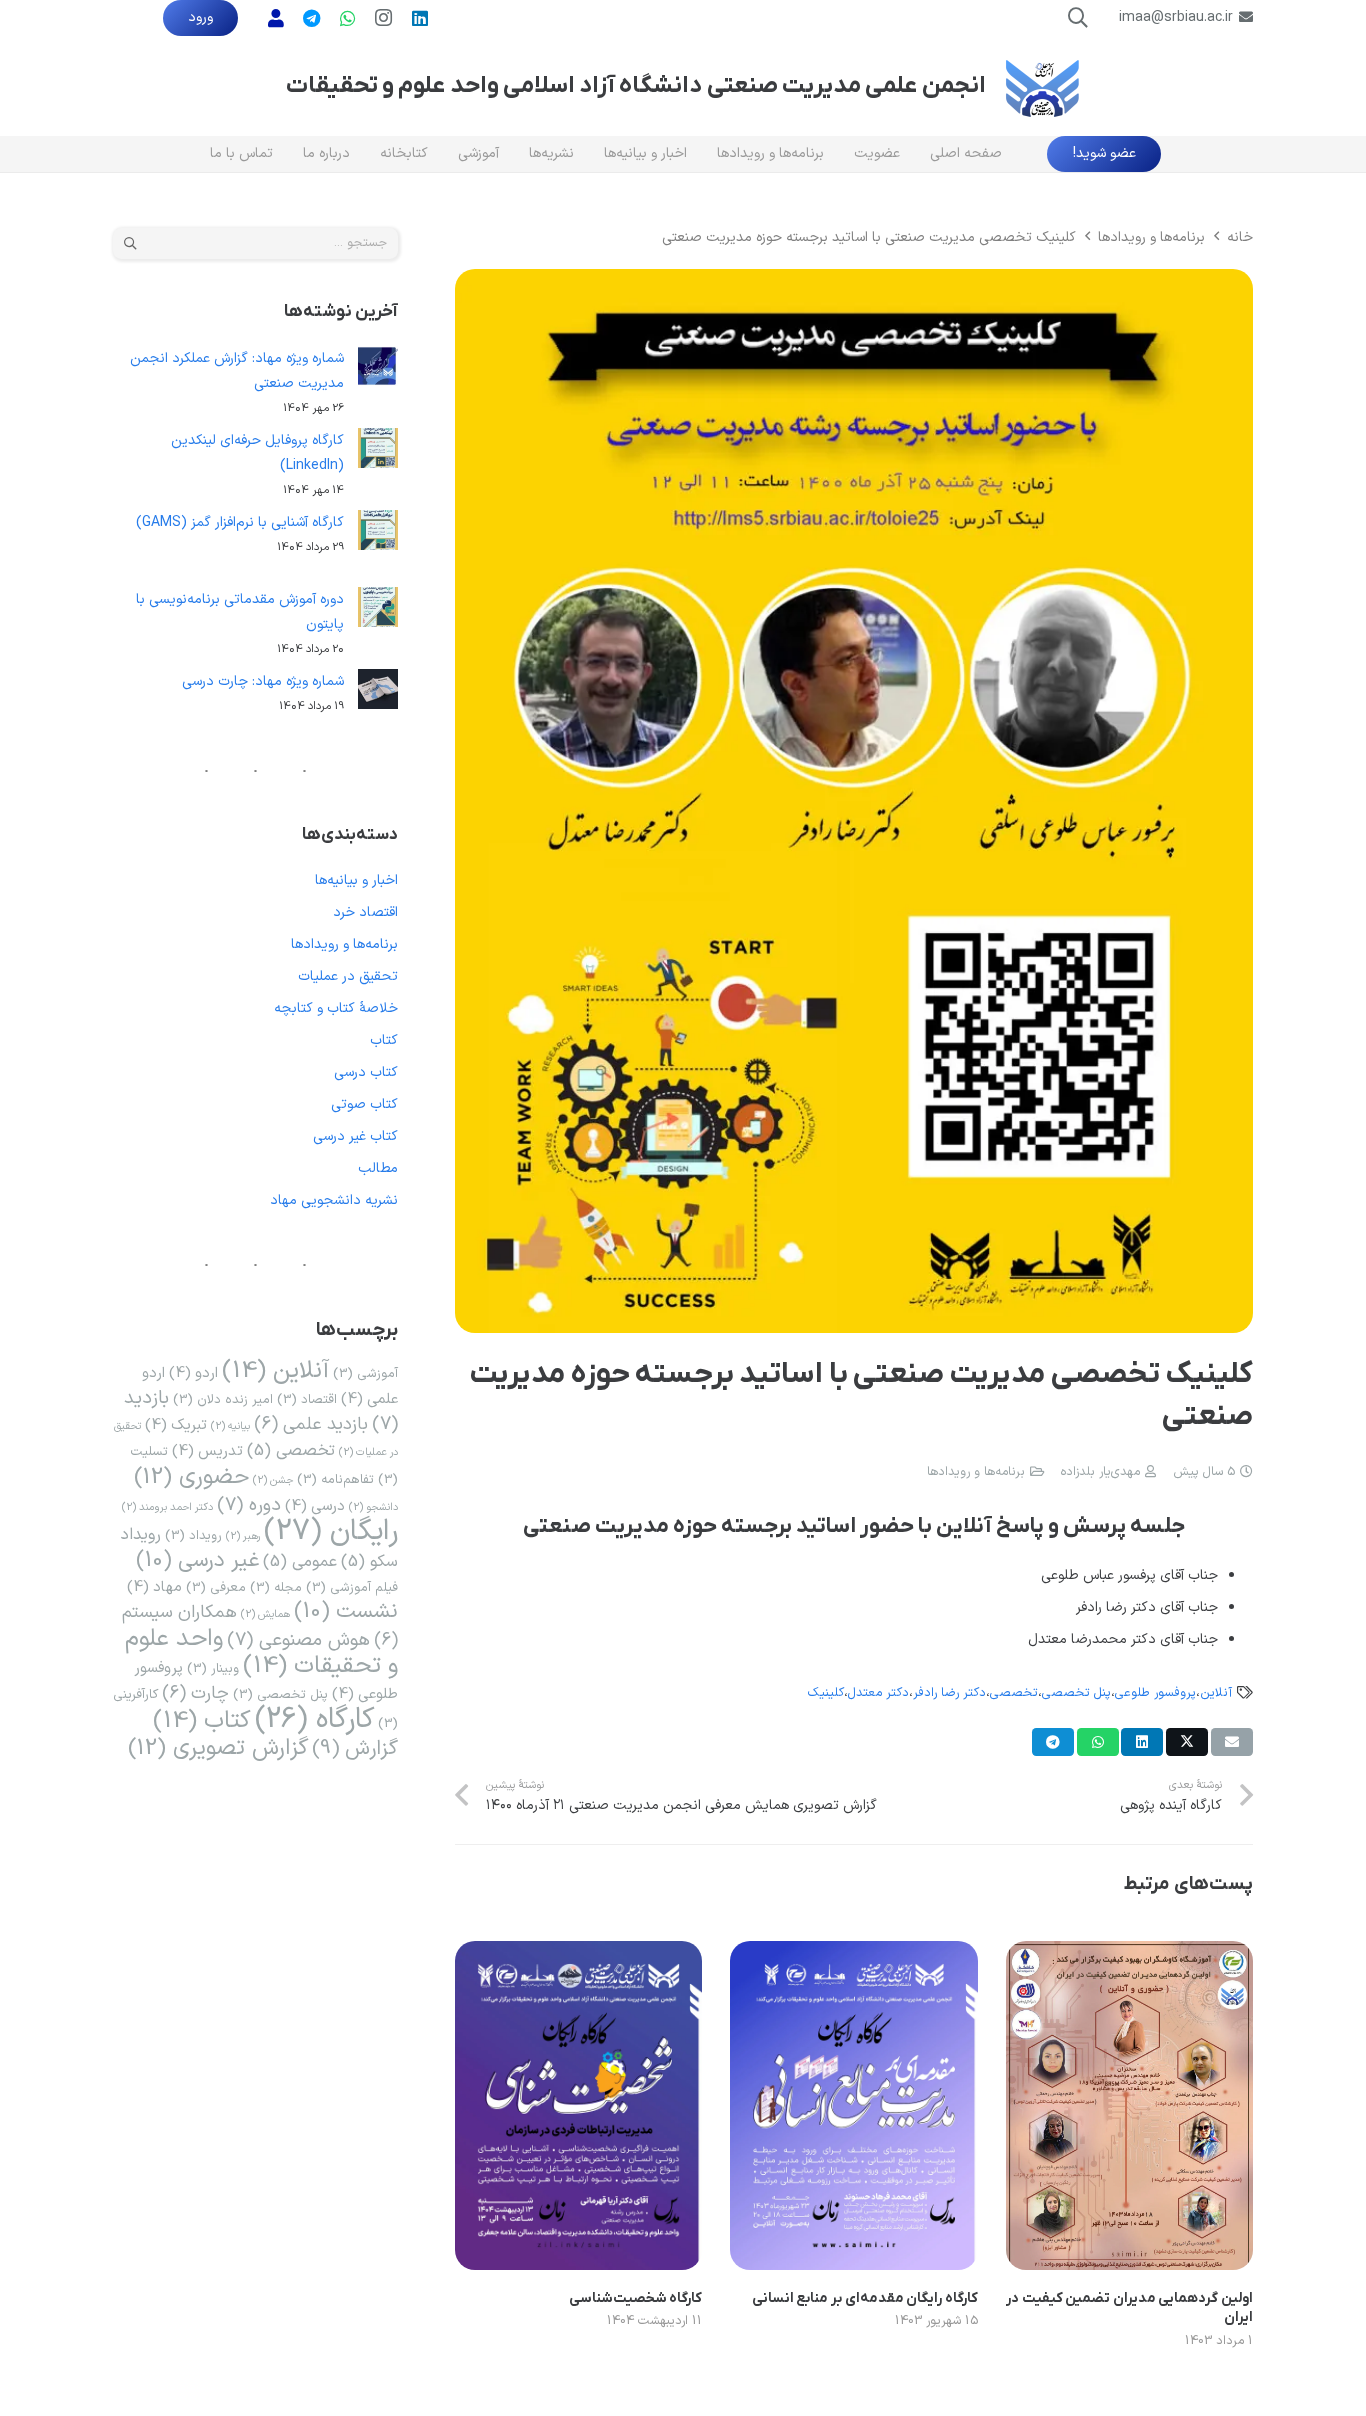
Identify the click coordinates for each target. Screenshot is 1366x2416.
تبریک (176, 1425)
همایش (265, 1614)
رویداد (193, 1535)
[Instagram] (384, 18)
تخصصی (1014, 1692)
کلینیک (826, 1692)
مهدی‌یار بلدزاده (1100, 1471)
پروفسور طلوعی (1155, 1692)
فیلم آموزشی (352, 1587)
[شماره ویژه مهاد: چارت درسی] (378, 693)
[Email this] (1232, 1742)
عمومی (300, 1562)
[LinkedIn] (420, 18)
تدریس (207, 1451)
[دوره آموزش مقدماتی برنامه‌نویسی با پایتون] (378, 611)
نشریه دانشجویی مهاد (334, 1200)
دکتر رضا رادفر (949, 1692)
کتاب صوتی (364, 1104)
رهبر (243, 1536)
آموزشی (365, 1373)
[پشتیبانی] (276, 18)
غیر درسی (197, 1561)
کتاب (384, 1040)
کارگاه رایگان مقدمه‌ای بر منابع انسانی (865, 2298)
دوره (249, 1505)
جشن (273, 1480)
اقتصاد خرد (365, 912)
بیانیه (230, 1426)
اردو (193, 1373)
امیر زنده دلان (223, 1399)
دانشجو (373, 1507)
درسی (315, 1506)
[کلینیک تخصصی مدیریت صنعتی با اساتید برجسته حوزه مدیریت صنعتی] (854, 281)
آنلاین (1216, 1692)
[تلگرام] (312, 18)
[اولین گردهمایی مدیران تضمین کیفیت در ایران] (1129, 1953)
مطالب (378, 1168)
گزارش (355, 1748)
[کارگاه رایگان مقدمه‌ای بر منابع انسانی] (853, 1953)
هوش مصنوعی (298, 1640)
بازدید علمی (311, 1424)
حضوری (191, 1477)
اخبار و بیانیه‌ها (356, 880)
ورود (200, 17)
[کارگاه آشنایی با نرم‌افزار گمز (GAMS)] (378, 534)
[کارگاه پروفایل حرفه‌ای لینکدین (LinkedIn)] (378, 452)
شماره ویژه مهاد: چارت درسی (263, 681)
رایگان (331, 1532)
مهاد (154, 1587)
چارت (195, 1693)
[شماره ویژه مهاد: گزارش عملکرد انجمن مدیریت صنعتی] (378, 370)
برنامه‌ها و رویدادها (976, 1471)
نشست (346, 1612)
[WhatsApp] (348, 18)
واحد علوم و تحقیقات (261, 1652)
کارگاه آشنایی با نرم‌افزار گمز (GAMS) (240, 522)
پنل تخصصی (1076, 1692)
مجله (276, 1587)
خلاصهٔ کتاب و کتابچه (336, 1008)
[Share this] (1187, 1742)
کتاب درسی (366, 1072)
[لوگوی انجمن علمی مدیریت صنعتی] (1042, 86)
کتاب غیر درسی (355, 1136)
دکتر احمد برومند (167, 1507)
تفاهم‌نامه (335, 1479)
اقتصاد (307, 1399)
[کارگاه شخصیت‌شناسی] (578, 1953)
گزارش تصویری (218, 1748)
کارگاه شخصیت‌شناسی (636, 2298)
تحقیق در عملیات (348, 976)
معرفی (216, 1587)
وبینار (213, 1668)
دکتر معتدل (878, 1692)
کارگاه (314, 1719)
